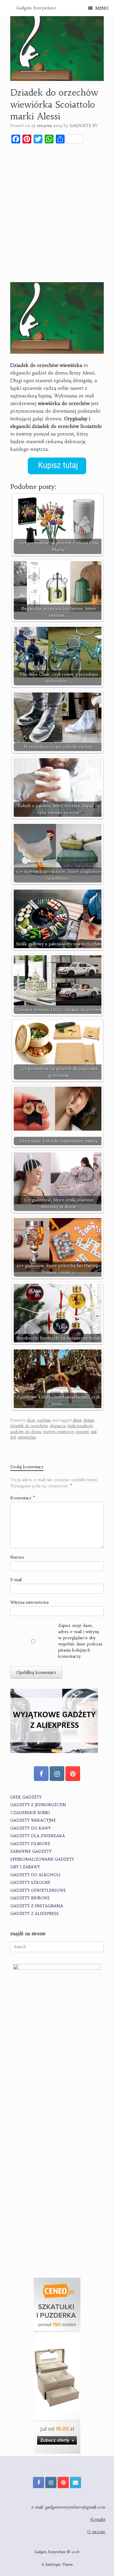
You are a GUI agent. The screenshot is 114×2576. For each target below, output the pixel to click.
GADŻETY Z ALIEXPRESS (34, 1914)
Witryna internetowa (29, 1602)
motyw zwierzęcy (59, 1432)
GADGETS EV (84, 126)
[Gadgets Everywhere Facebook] (41, 1774)
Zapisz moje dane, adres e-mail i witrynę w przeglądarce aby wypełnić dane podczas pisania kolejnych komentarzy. (80, 1641)
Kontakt (98, 2519)
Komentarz (23, 1498)
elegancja (58, 1426)
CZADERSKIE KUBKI (30, 1813)
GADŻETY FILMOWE (30, 1844)
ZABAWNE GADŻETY (31, 1851)
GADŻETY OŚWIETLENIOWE (38, 1890)
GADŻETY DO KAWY (31, 1828)
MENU (102, 8)
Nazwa (17, 1557)
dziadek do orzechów (29, 1426)
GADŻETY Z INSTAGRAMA (37, 1906)
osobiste (44, 1420)
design (89, 1420)
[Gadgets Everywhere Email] (75, 2482)
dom (31, 1420)
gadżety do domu (26, 1432)
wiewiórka (27, 1437)
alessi (77, 1420)
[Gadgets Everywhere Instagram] (57, 1774)
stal (94, 1432)
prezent (83, 1432)
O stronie (96, 2532)
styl (13, 1437)
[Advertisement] (57, 208)
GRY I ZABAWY (25, 1867)
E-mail (16, 1580)
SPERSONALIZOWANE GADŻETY (42, 1859)
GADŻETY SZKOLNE (30, 1883)
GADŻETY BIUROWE (30, 1898)
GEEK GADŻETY (26, 1797)
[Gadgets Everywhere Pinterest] (73, 1774)
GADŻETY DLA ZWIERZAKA (38, 1836)
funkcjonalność (80, 1426)
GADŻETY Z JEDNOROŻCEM (38, 1805)
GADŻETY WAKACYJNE (33, 1820)
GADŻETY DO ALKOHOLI (35, 1875)
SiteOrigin (53, 2565)
